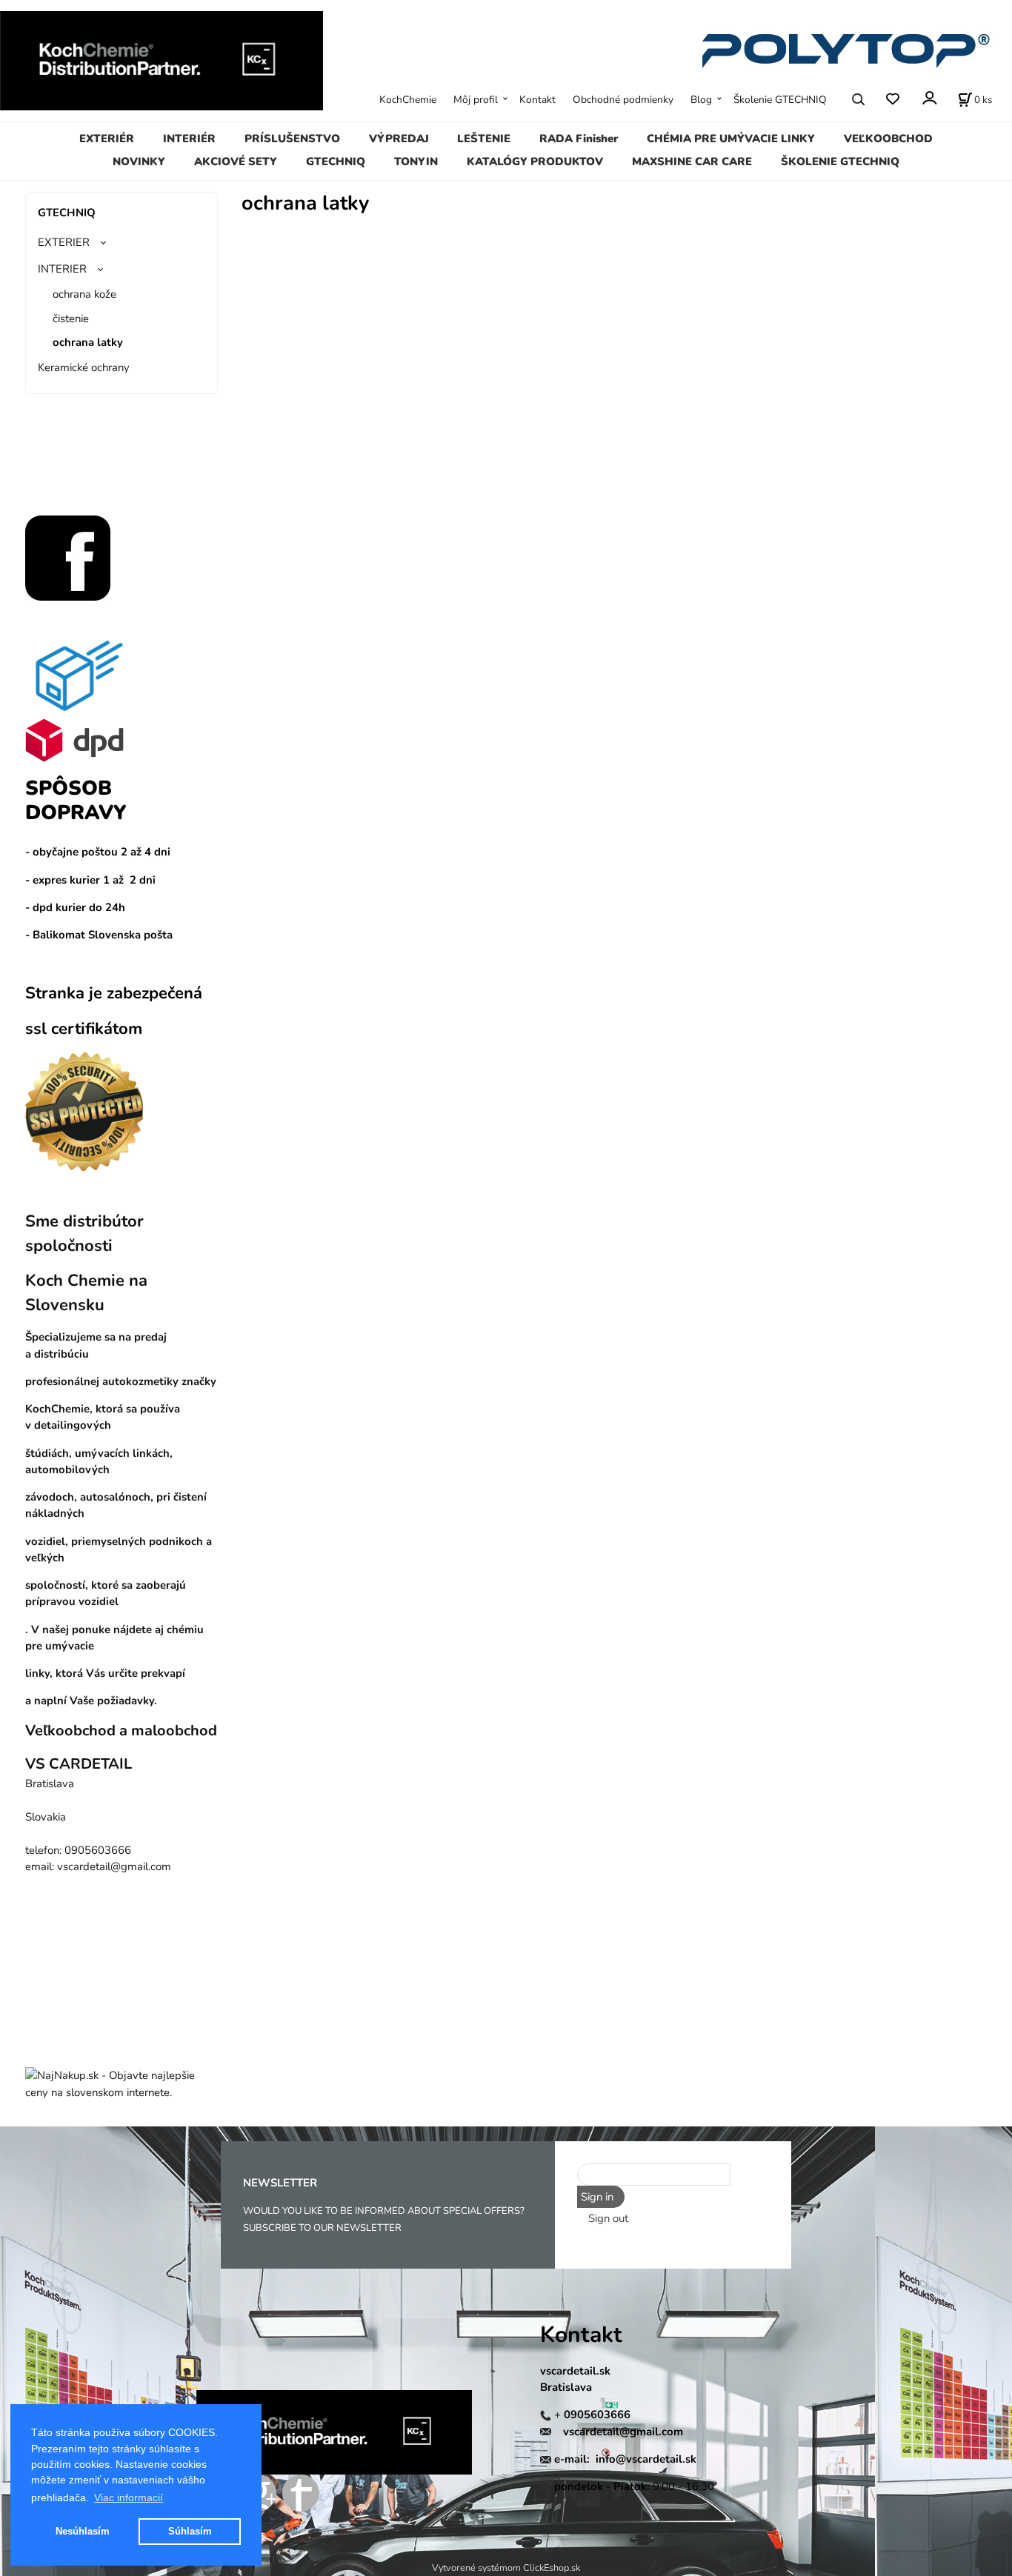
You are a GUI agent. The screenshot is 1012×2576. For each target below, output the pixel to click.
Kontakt (537, 100)
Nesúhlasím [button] (83, 2531)
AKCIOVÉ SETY (236, 161)
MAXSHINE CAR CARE (692, 161)
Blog (701, 100)
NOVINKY (139, 161)
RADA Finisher (579, 139)
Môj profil (476, 100)
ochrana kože (84, 294)
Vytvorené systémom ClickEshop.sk (506, 2567)
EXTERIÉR (107, 139)
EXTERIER (64, 242)
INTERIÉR (189, 139)
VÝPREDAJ (399, 139)
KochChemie (408, 100)
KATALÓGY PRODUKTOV (535, 161)
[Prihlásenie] (929, 98)
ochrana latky (88, 342)
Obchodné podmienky (623, 100)
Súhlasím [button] (190, 2531)
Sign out (608, 2218)
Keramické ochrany (84, 367)
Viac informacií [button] (129, 2497)
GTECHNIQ (336, 161)
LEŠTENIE (484, 139)
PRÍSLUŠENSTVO (292, 139)
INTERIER (62, 269)
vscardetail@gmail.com (623, 2432)
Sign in (597, 2197)
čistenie (71, 318)
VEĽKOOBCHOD (888, 139)
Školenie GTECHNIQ (780, 100)
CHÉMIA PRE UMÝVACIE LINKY (731, 139)
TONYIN (416, 161)
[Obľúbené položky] (892, 99)
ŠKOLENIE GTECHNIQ (840, 161)
